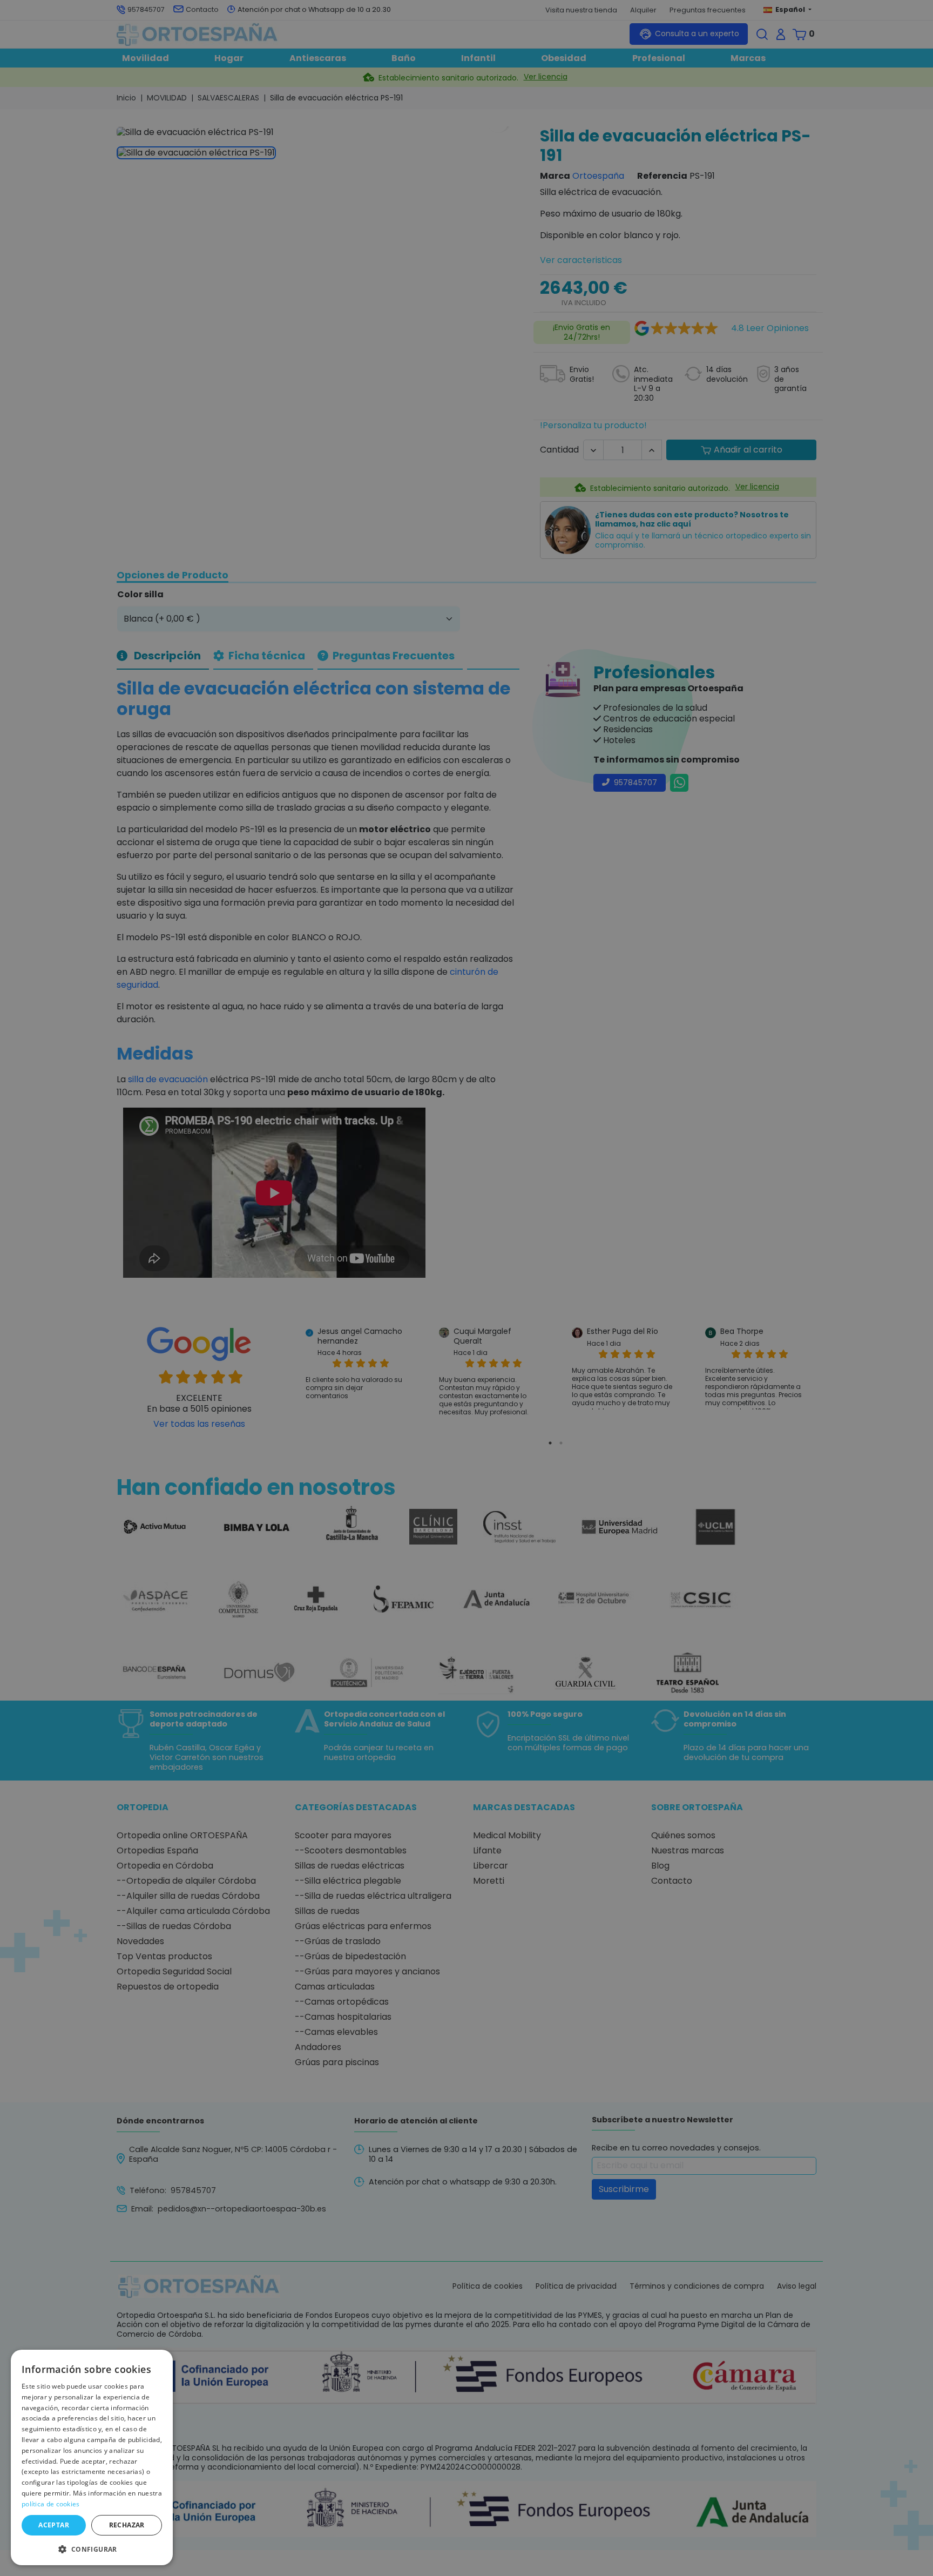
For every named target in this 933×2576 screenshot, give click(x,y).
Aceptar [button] (54, 2525)
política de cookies (51, 2504)
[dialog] (92, 2457)
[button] (92, 2548)
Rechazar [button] (127, 2525)
